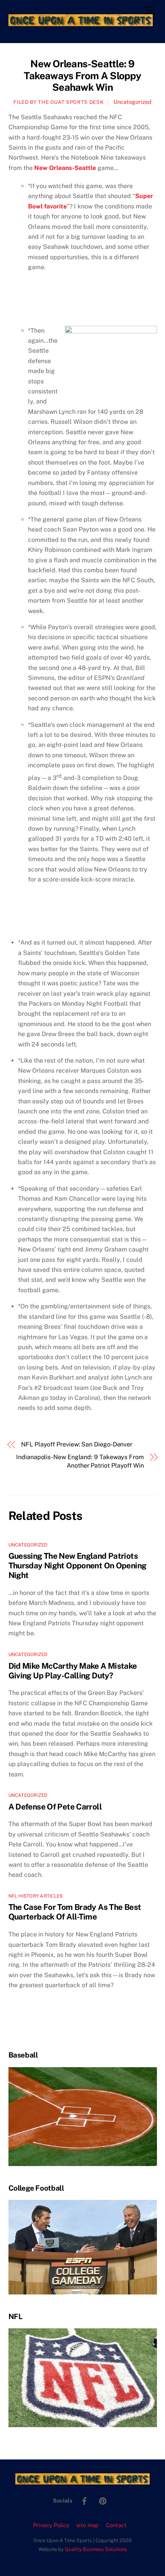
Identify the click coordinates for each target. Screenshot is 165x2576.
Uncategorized (133, 102)
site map (87, 2525)
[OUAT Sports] (81, 23)
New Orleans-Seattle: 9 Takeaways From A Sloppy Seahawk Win (82, 76)
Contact (116, 2525)
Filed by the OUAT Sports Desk (59, 102)
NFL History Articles (36, 1896)
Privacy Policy (51, 2525)
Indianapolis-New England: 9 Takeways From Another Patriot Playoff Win (80, 1461)
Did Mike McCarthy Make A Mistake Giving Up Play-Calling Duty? (73, 1671)
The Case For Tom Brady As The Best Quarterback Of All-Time (75, 1912)
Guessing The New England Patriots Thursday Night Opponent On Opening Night (78, 1565)
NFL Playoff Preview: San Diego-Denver (77, 1444)
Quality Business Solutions (96, 2549)
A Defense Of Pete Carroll (55, 1807)
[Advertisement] (53, 303)
